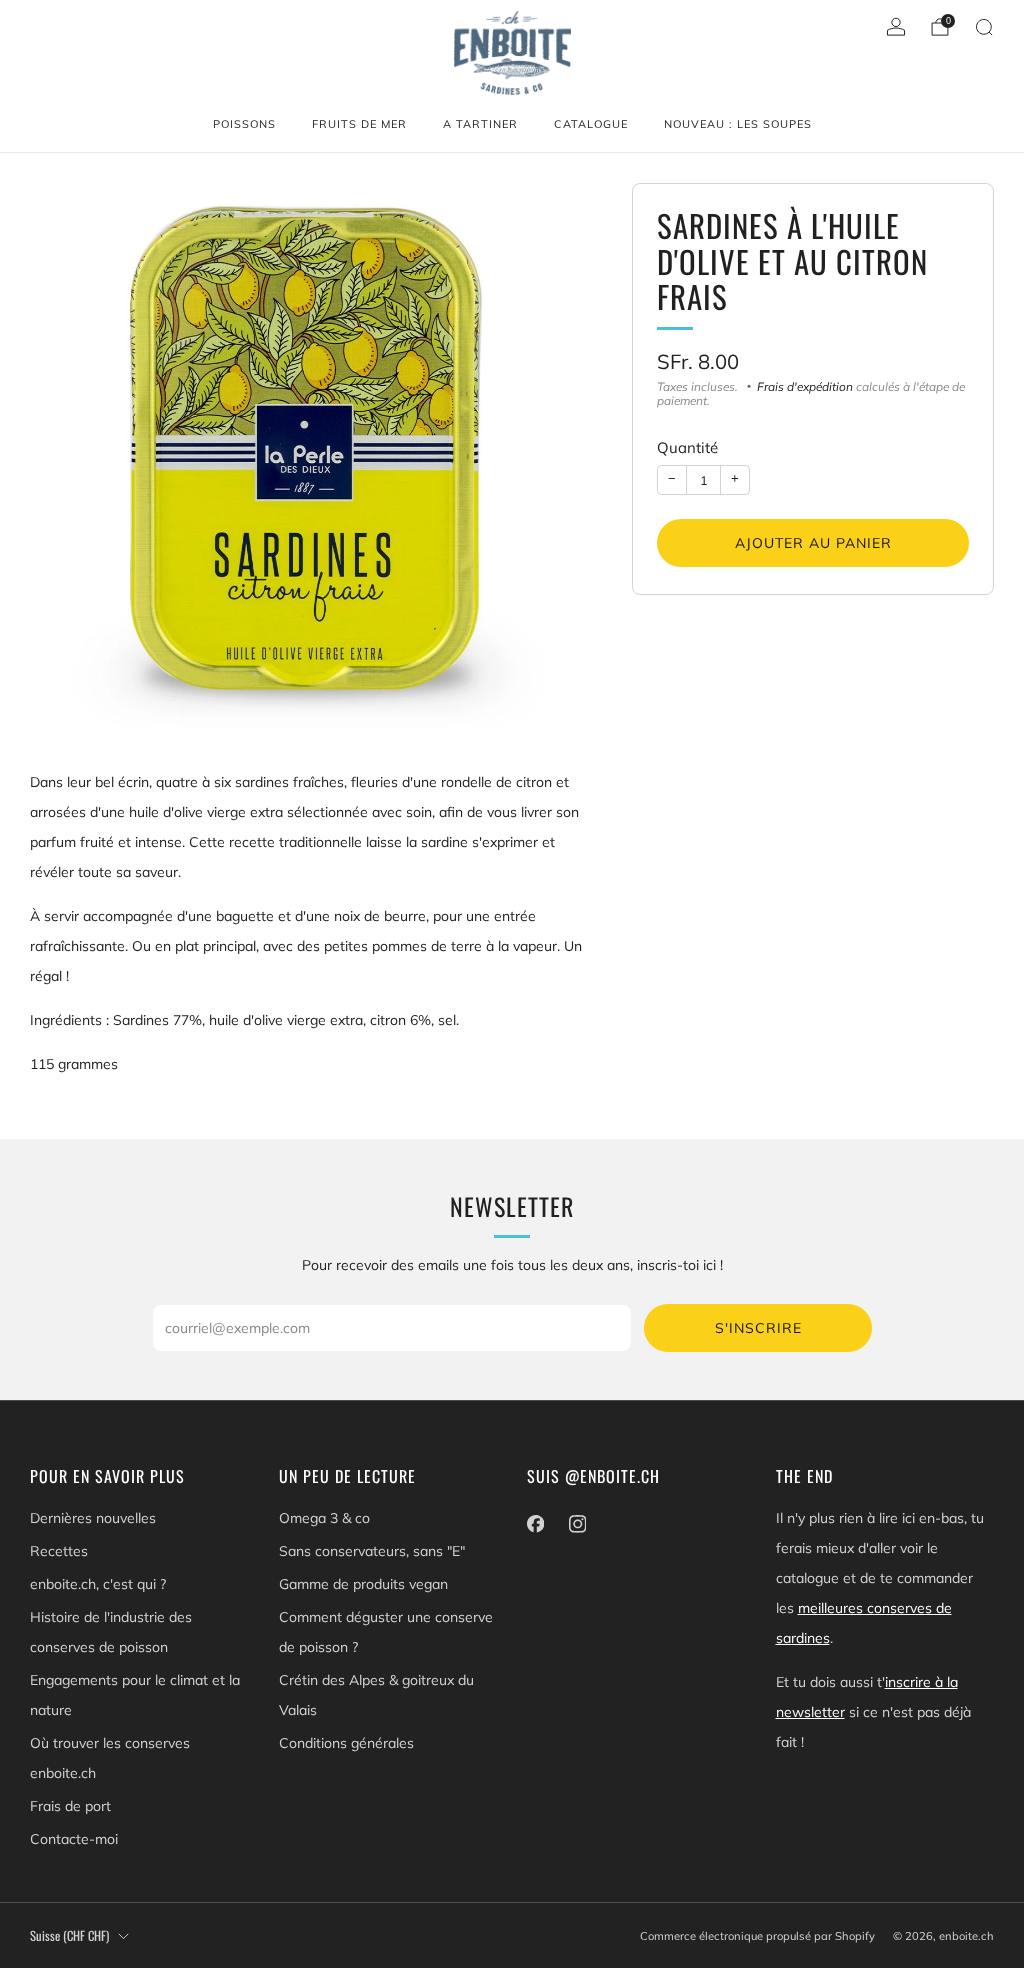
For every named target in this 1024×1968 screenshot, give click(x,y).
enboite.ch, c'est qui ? (98, 1584)
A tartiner (480, 124)
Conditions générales (346, 1743)
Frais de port (70, 1806)
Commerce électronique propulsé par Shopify (757, 1936)
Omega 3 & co (324, 1518)
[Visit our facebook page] (535, 1524)
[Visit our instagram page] (577, 1524)
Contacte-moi (74, 1839)
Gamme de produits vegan (363, 1584)
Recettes (59, 1551)
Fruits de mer (359, 124)
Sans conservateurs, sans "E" (372, 1551)
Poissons (244, 124)
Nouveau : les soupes (738, 124)
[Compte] (896, 27)
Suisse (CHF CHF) (69, 1935)
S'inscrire (758, 1328)
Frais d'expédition (805, 386)
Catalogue (591, 124)
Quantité (687, 447)
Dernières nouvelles (93, 1518)
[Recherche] (984, 27)
